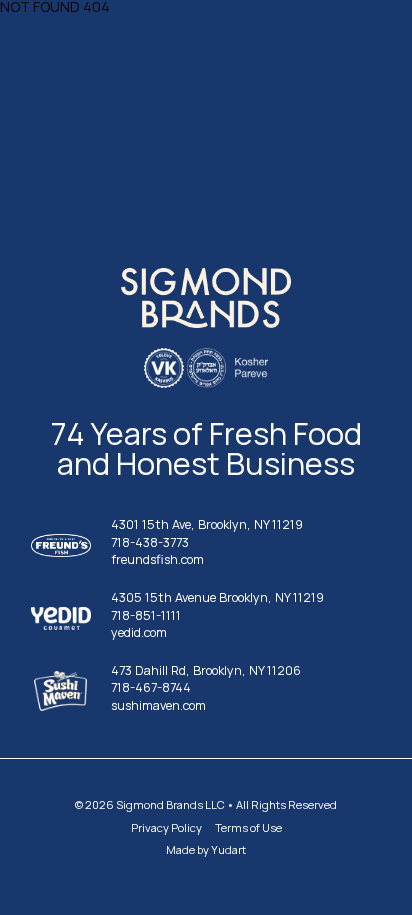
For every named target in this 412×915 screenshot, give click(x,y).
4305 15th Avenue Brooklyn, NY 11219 (217, 598)
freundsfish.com (157, 560)
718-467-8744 (151, 688)
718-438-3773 (150, 543)
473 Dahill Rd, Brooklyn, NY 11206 (206, 671)
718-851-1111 (146, 616)
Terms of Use (248, 827)
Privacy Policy (166, 827)
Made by (206, 849)
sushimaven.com (158, 706)
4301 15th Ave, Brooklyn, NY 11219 (207, 525)
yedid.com (139, 633)
